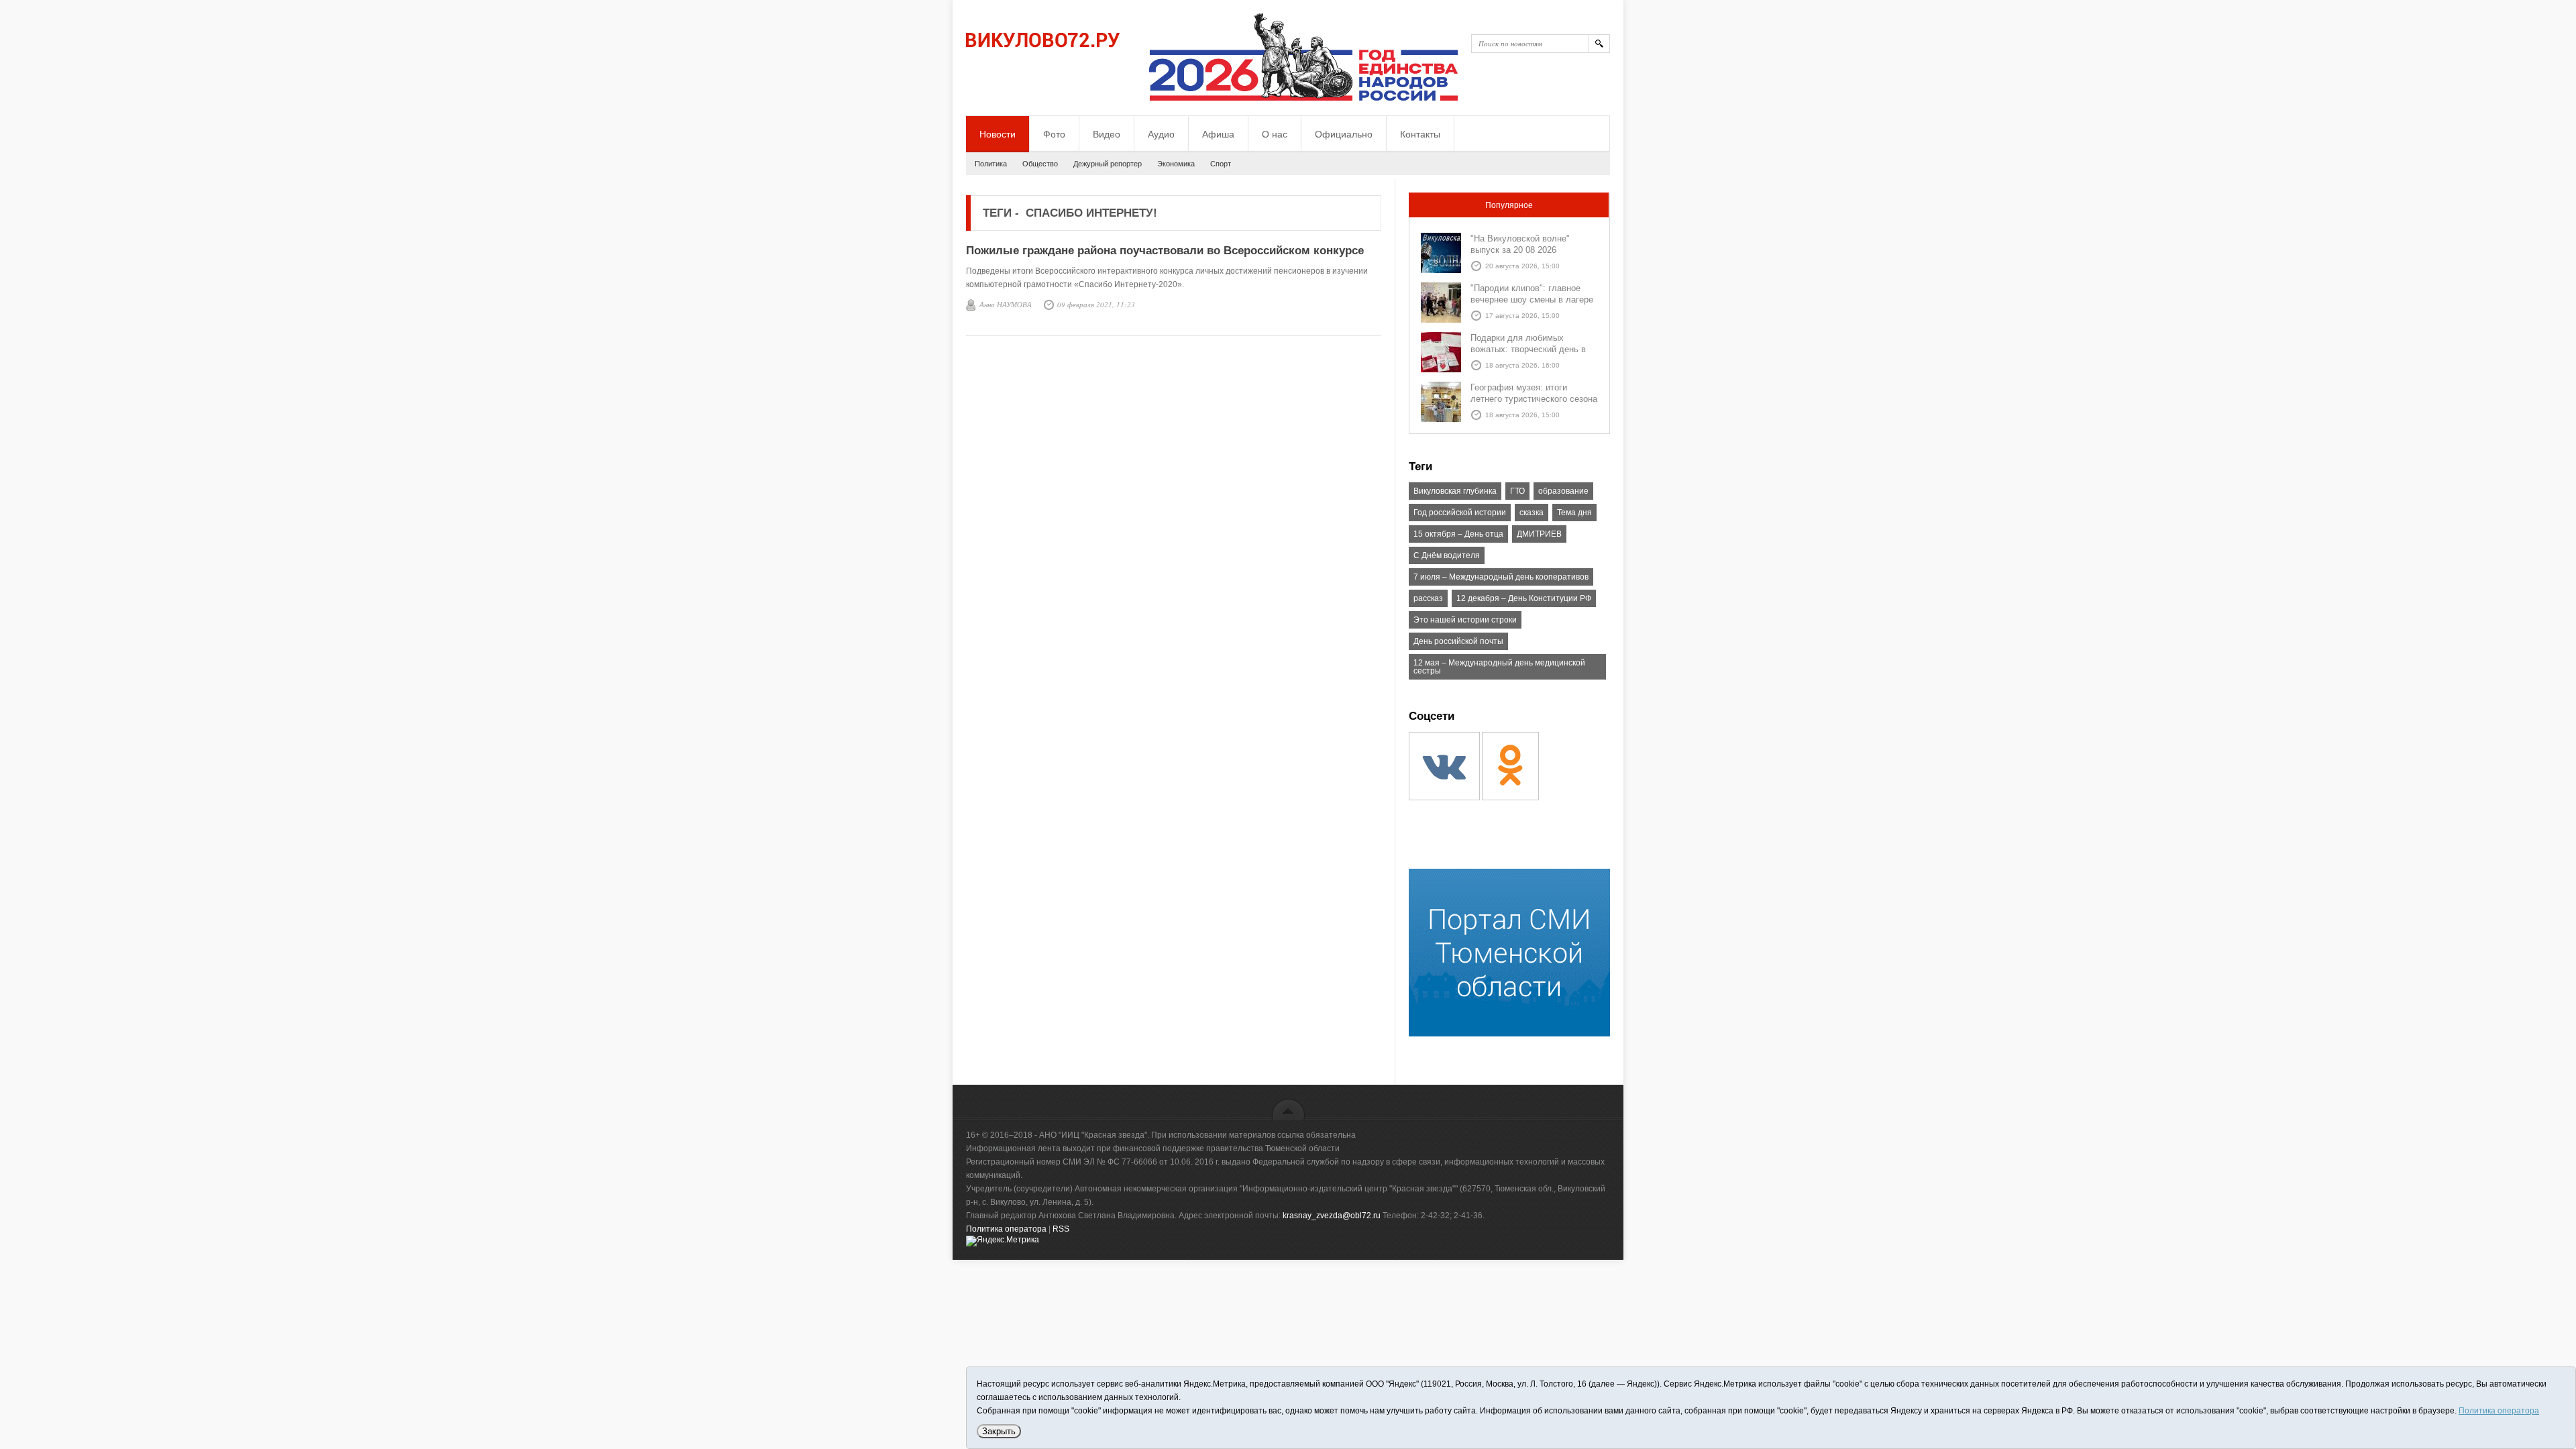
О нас (1275, 134)
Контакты (1420, 134)
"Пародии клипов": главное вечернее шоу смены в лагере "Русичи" (1532, 300)
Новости (998, 134)
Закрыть (999, 1431)
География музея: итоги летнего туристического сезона (1534, 393)
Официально (1344, 134)
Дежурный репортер (1108, 164)
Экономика (1176, 164)
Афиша (1218, 134)
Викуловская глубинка (1455, 491)
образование (1563, 491)
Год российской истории (1460, 513)
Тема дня (1574, 513)
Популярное (1509, 205)
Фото (1054, 134)
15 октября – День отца (1458, 534)
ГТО (1517, 491)
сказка (1532, 513)
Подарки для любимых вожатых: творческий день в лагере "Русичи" (1528, 349)
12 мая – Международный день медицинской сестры (1499, 667)
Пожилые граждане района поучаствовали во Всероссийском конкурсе (1165, 251)
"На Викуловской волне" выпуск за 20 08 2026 (1520, 244)
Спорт (1221, 164)
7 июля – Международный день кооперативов (1501, 577)
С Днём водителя (1447, 555)
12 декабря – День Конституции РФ (1524, 598)
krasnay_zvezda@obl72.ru (1332, 1216)
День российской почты (1458, 641)
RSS (1061, 1229)
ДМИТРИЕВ (1539, 534)
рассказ (1428, 598)
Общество (1040, 164)
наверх (1288, 1109)
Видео (1107, 134)
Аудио (1161, 134)
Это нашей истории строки (1465, 620)
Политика (991, 164)
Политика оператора (1006, 1229)
